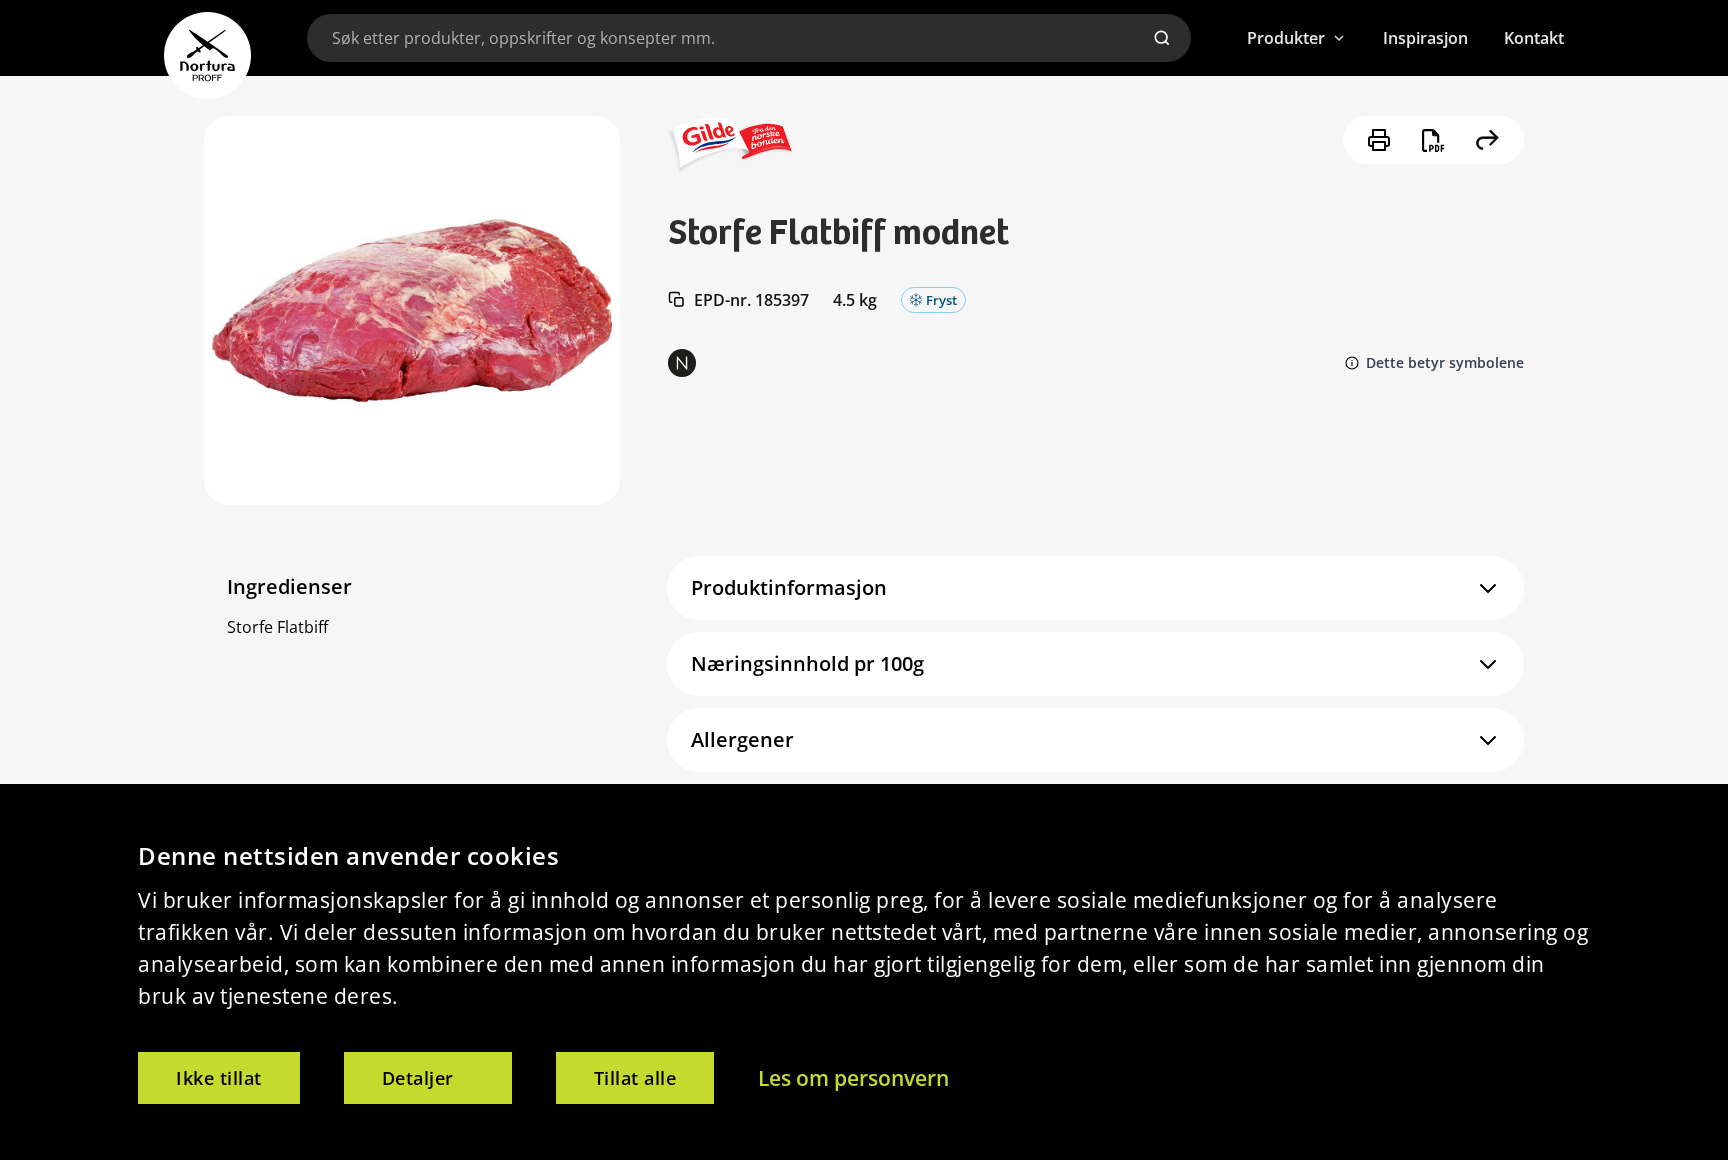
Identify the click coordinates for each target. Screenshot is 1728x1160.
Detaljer (418, 1078)
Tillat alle (635, 1078)
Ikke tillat (219, 1078)
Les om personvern (853, 1078)
